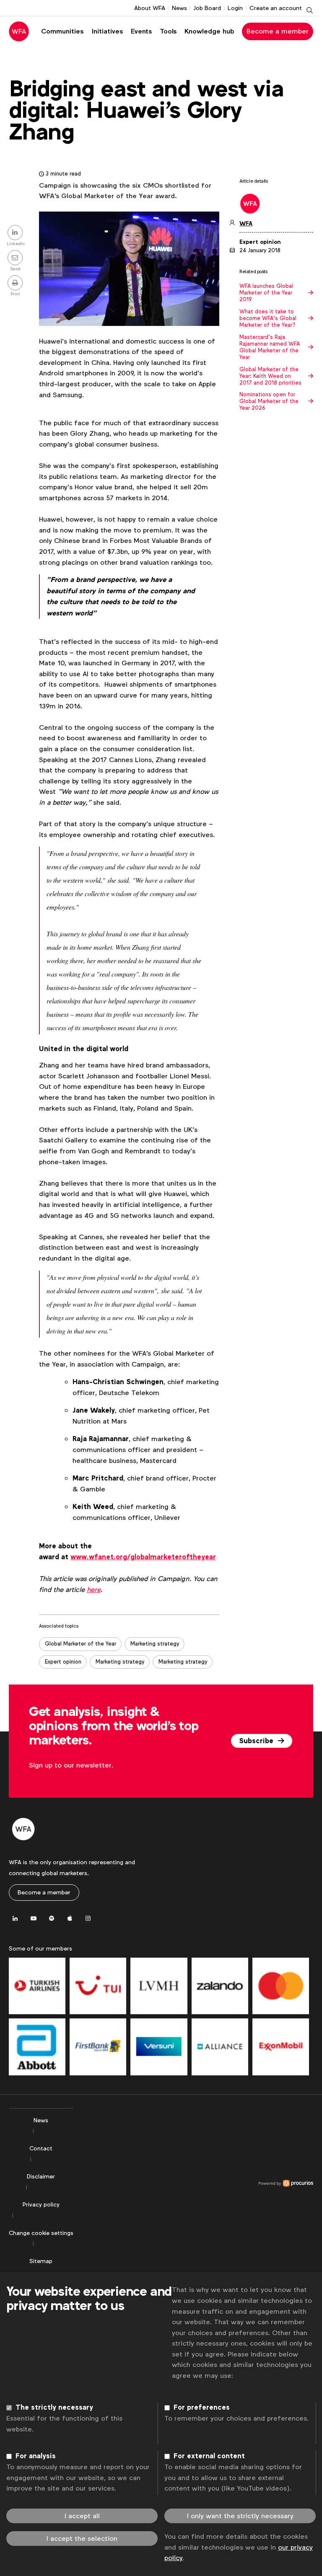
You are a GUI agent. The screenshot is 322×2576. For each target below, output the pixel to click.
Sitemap (41, 2261)
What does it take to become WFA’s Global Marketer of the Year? (268, 318)
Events (141, 31)
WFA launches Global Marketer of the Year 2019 (266, 293)
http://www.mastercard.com (281, 1986)
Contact (41, 2148)
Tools (168, 31)
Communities (62, 31)
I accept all (82, 2516)
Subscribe (257, 1741)
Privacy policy (41, 2204)
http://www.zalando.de (220, 1986)
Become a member (278, 31)
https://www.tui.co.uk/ (98, 1986)
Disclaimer (41, 2176)
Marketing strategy (155, 1644)
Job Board (207, 8)
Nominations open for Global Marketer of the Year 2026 (269, 401)
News (179, 8)
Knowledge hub (209, 31)
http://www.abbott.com (37, 2047)
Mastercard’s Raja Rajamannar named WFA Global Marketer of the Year (270, 347)
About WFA (150, 8)
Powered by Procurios (193, 2183)
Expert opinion (63, 1662)
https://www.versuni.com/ (159, 2047)
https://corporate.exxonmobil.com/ (281, 2047)
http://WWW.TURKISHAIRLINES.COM (37, 1986)
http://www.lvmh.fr (159, 1986)
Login (235, 8)
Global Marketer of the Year (80, 1644)
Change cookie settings (41, 2233)
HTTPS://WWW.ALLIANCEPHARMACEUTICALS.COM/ (220, 2047)
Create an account (276, 8)
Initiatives (107, 31)
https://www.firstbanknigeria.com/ (98, 2047)
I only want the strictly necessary (240, 2516)
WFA (246, 223)
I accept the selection (82, 2539)
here (94, 1590)
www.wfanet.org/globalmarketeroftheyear (143, 1557)
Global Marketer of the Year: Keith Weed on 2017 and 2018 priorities (270, 376)
